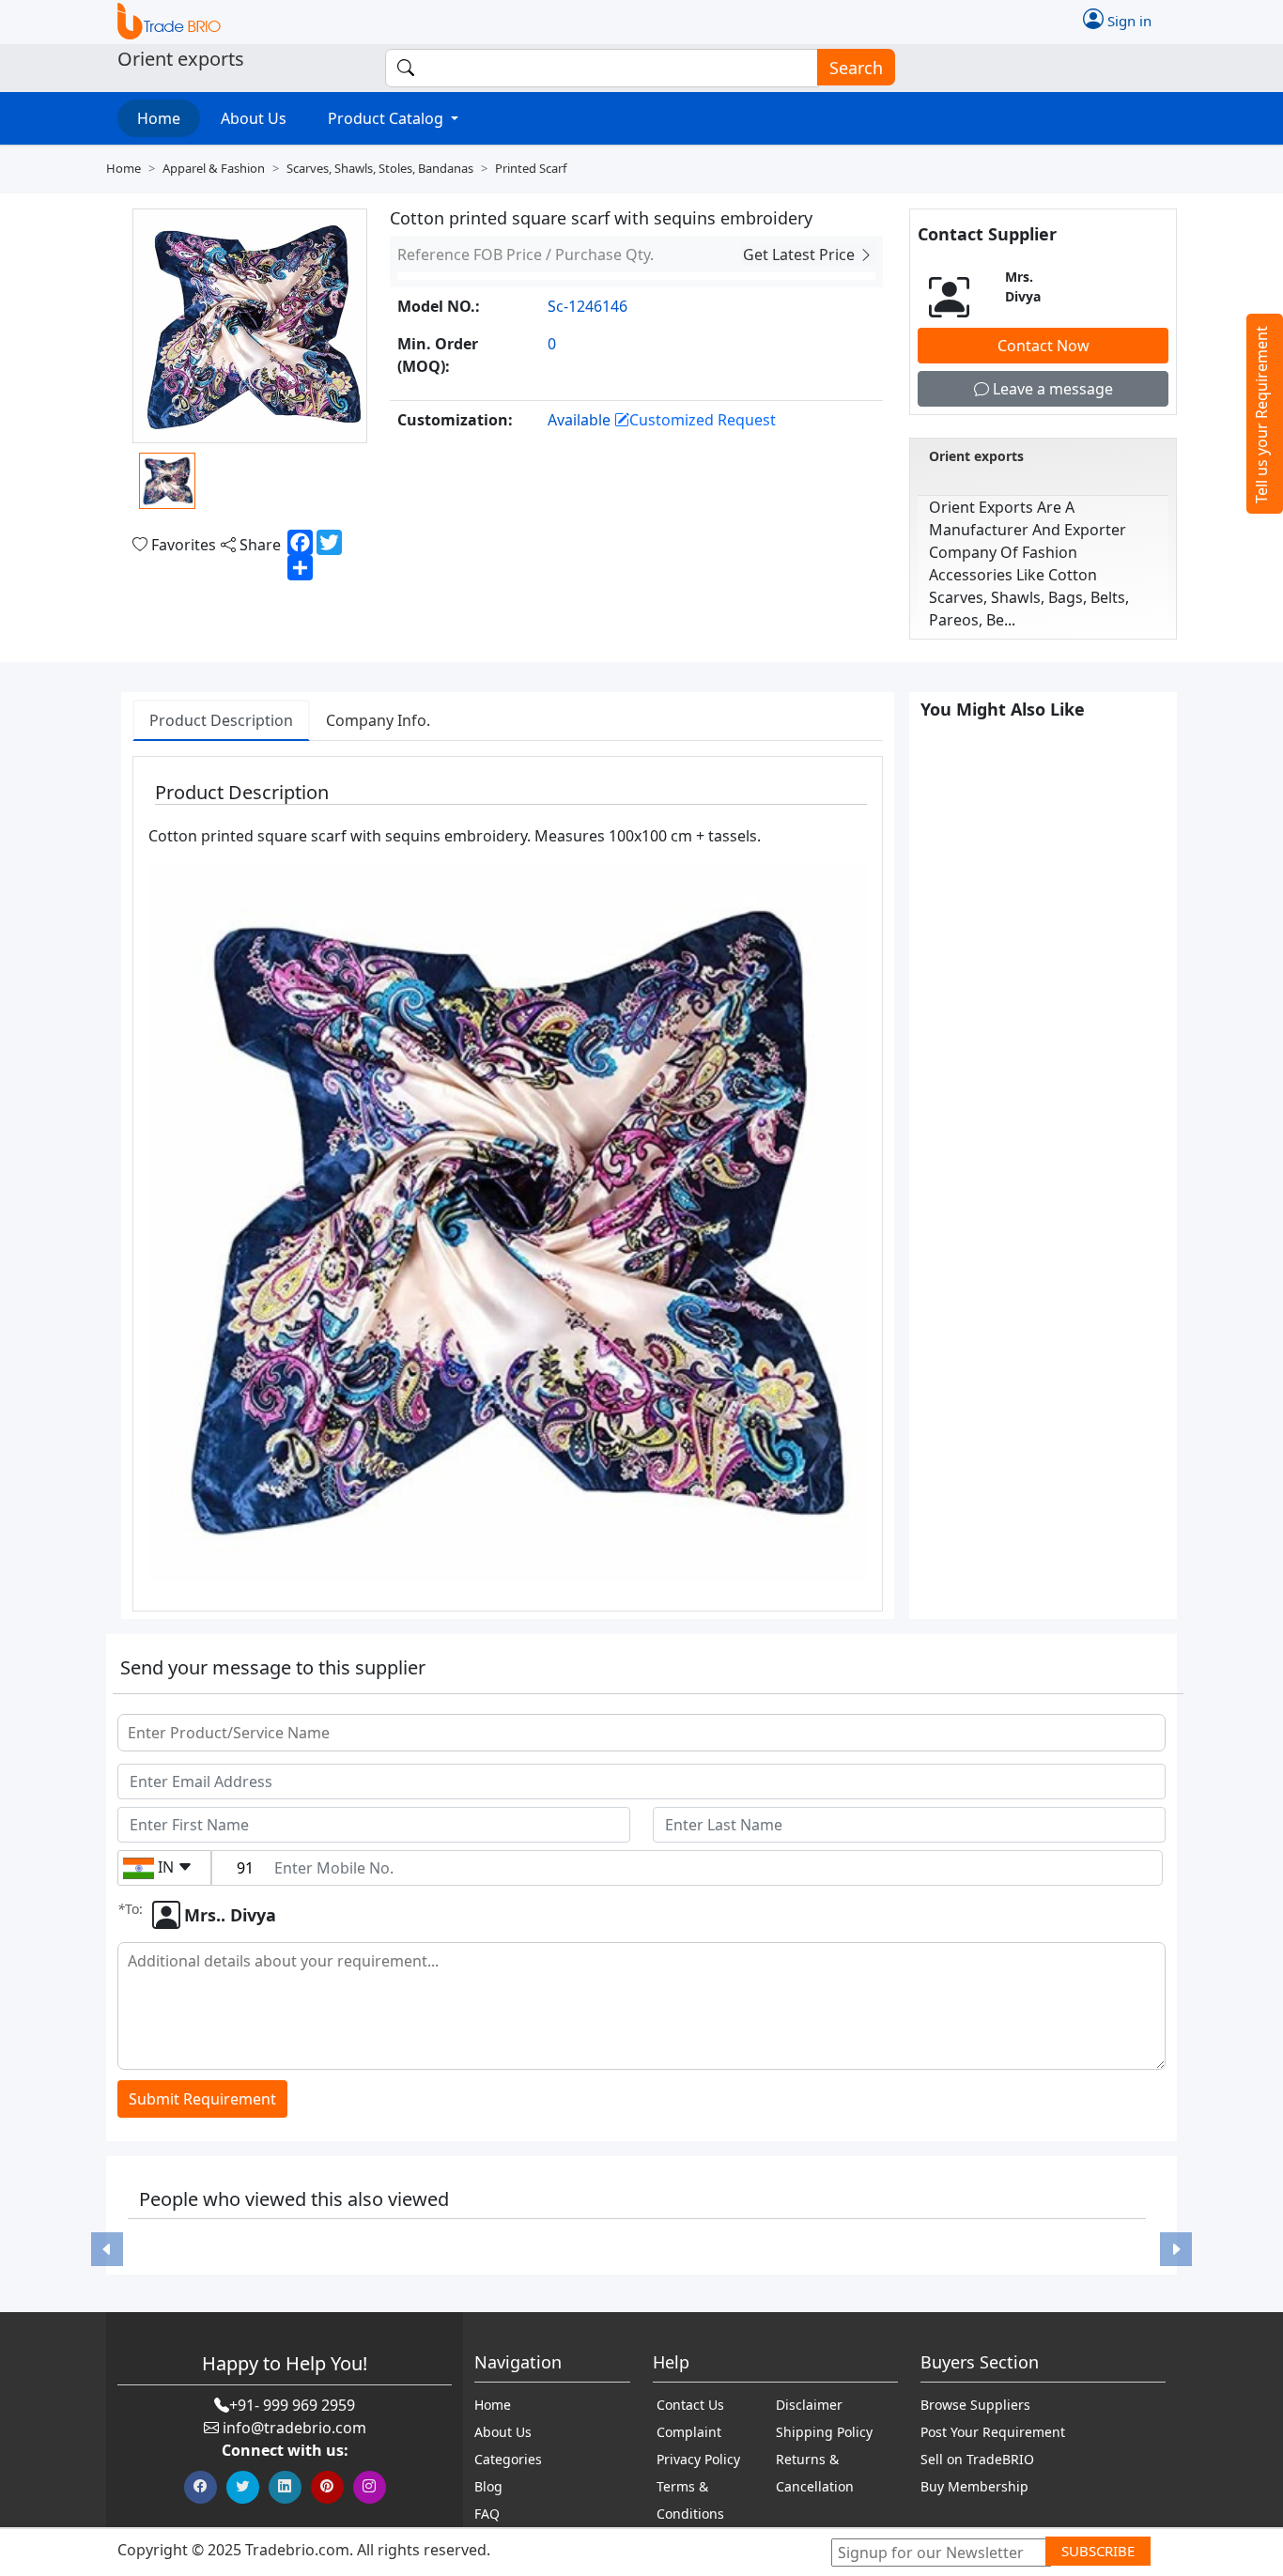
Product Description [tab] (221, 720)
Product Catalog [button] (387, 118)
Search (856, 68)
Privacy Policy (698, 2459)
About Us (254, 118)
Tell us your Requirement (1261, 415)
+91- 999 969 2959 (292, 2405)
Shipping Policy (824, 2432)
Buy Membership (974, 2486)
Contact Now (1043, 346)
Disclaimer (809, 2405)
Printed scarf (531, 168)
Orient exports (976, 456)
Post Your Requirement (993, 2432)
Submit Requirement (202, 2099)
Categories (508, 2459)
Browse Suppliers (975, 2405)
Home (159, 118)
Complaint (689, 2432)
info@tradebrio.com (294, 2428)
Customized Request (703, 420)
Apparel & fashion (214, 168)
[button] (107, 2249)
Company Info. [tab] (378, 720)
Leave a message (1051, 389)
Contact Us (690, 2405)
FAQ (487, 2514)
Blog (488, 2486)
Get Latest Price (801, 255)
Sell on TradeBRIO (977, 2459)
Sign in (1128, 20)
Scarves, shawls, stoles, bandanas (380, 168)
